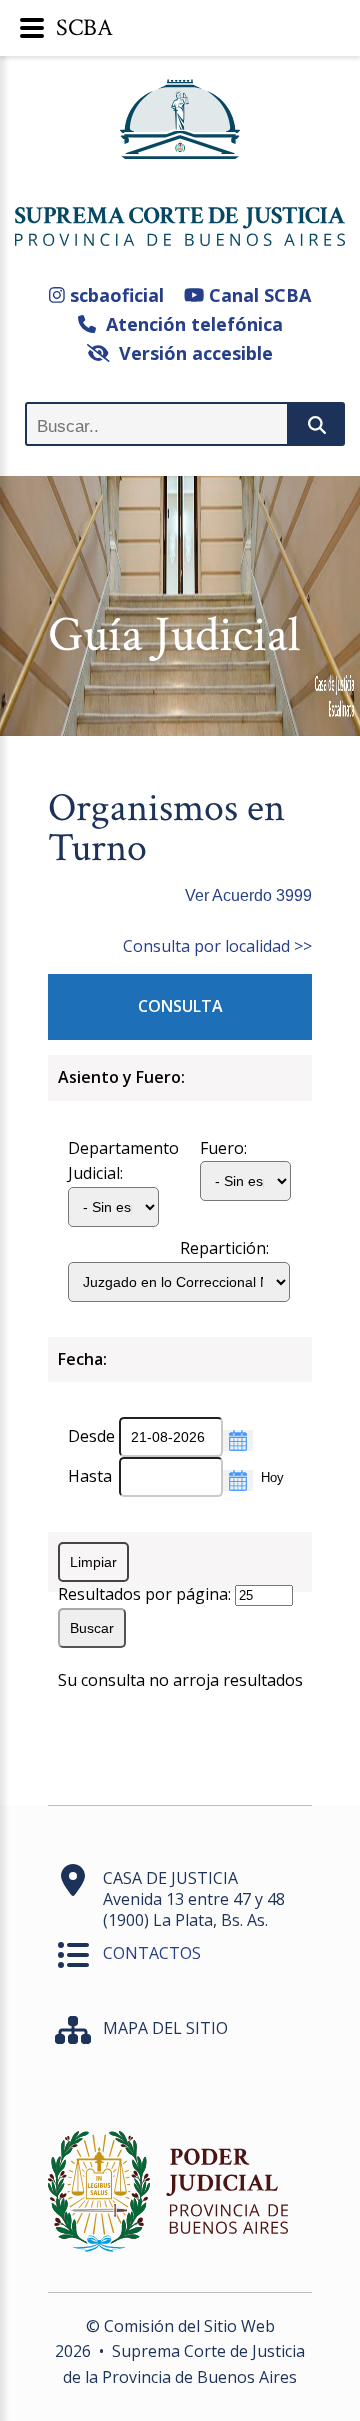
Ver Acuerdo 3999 (248, 895)
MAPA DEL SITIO (165, 2028)
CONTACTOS (152, 1953)
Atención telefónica (189, 324)
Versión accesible (191, 353)
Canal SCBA (257, 295)
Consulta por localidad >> (217, 946)
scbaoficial (114, 295)
